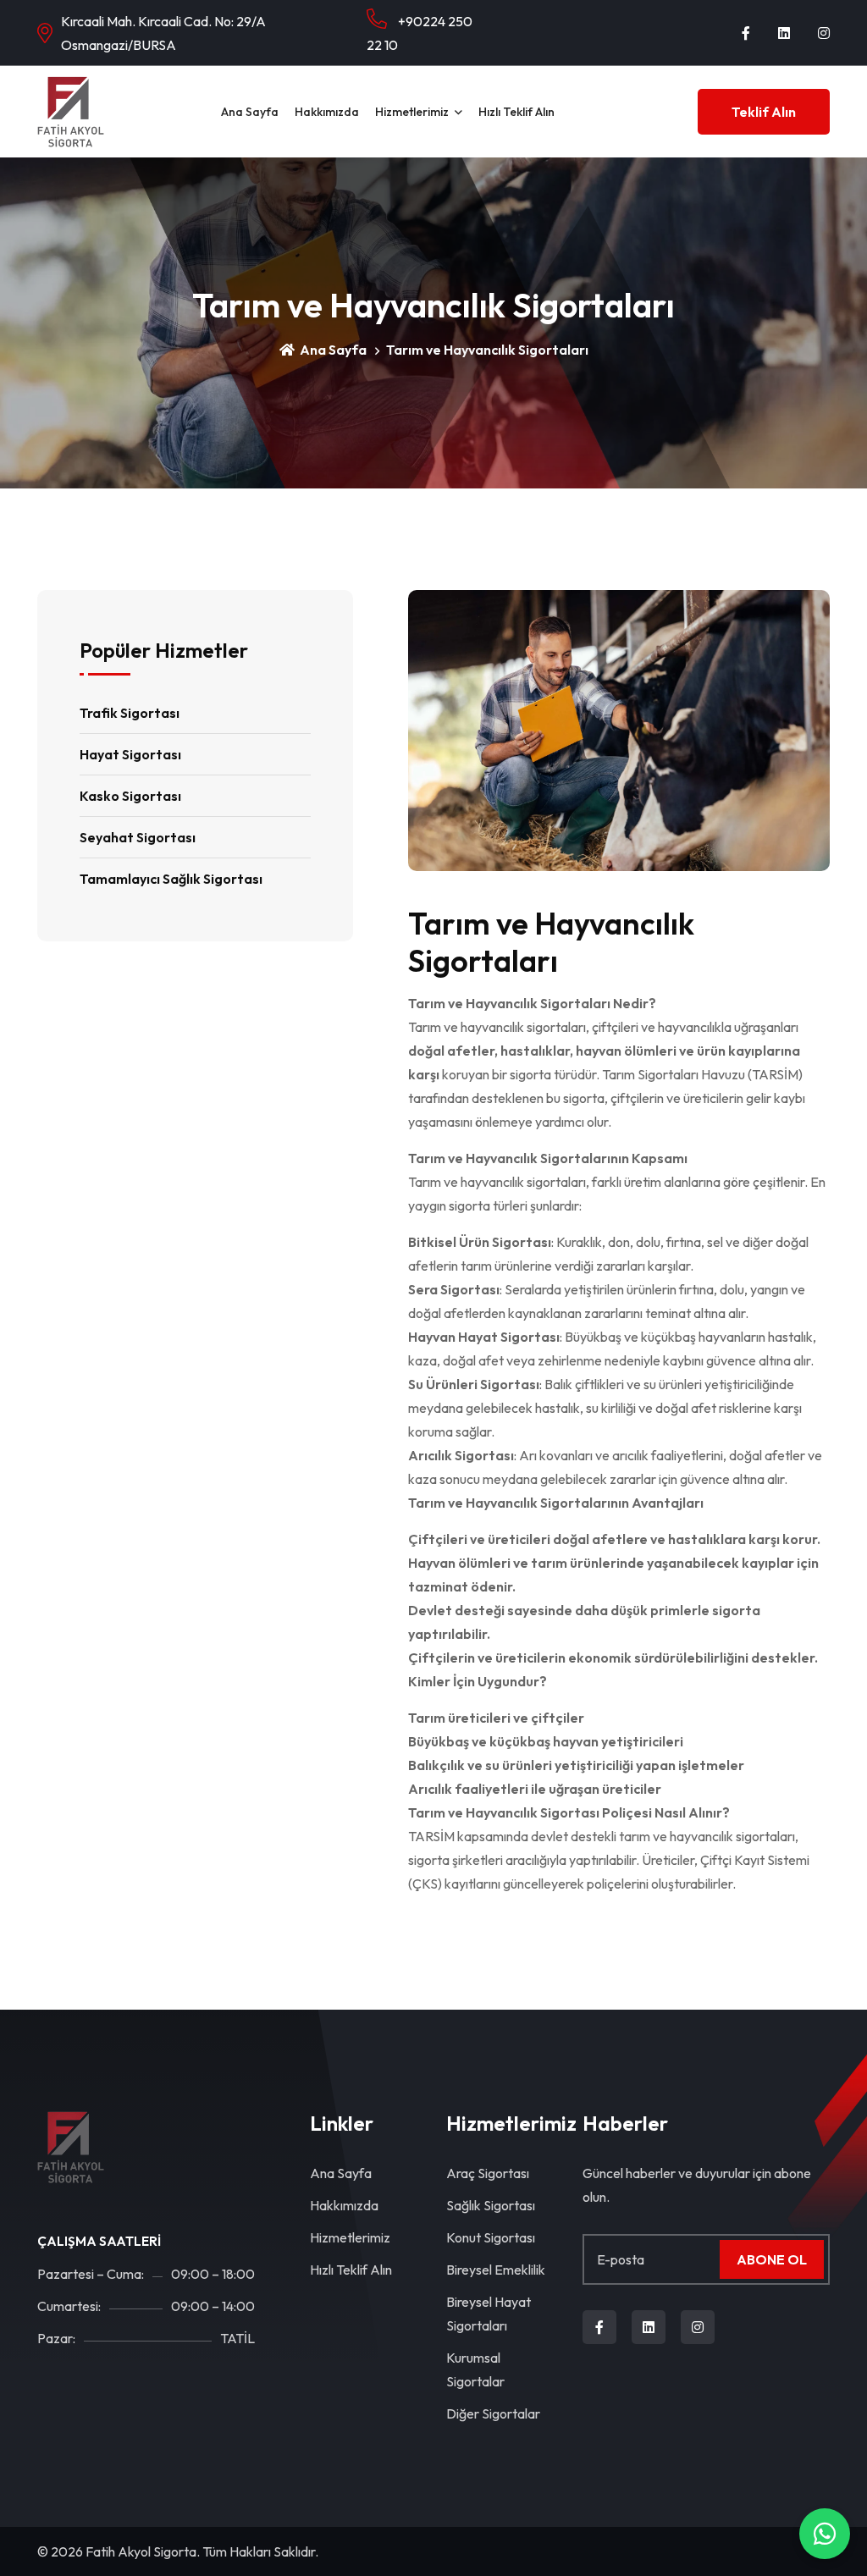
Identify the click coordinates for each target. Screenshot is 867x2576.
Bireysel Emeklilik (496, 2270)
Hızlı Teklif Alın (516, 112)
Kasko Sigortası (130, 796)
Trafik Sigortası (130, 713)
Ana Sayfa (250, 112)
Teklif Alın (764, 112)
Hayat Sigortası (130, 754)
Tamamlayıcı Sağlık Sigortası (171, 879)
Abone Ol (772, 2259)
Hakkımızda (327, 112)
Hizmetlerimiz (412, 112)
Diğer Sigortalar (493, 2413)
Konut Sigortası (491, 2237)
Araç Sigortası (488, 2173)
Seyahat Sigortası (138, 837)
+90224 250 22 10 (420, 33)
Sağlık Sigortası (491, 2205)
